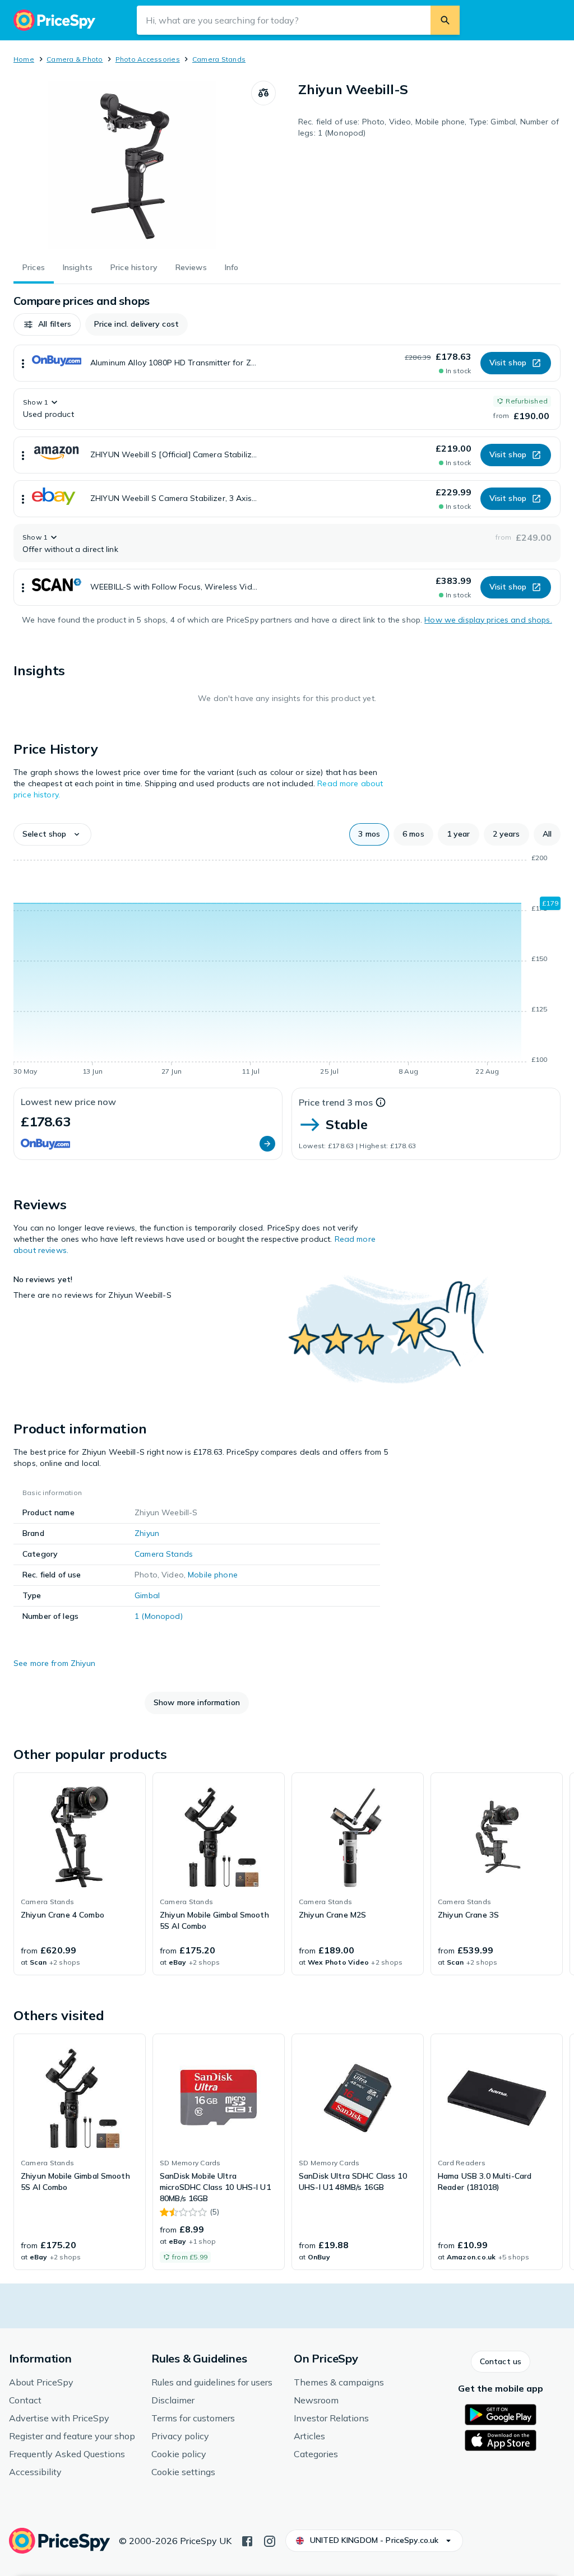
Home (24, 59)
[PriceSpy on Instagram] (270, 2540)
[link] (80, 1874)
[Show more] (23, 363)
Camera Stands (219, 59)
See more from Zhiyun (54, 1663)
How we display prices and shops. (488, 620)
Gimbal (147, 1595)
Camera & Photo (75, 59)
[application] (287, 967)
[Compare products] (263, 93)
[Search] (445, 20)
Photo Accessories (148, 59)
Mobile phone (213, 1575)
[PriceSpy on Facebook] (247, 2540)
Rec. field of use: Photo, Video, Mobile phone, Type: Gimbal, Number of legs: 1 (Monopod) (429, 127)
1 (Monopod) (159, 1616)
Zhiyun (147, 1533)
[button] (47, 324)
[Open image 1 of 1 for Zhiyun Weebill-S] (132, 165)
